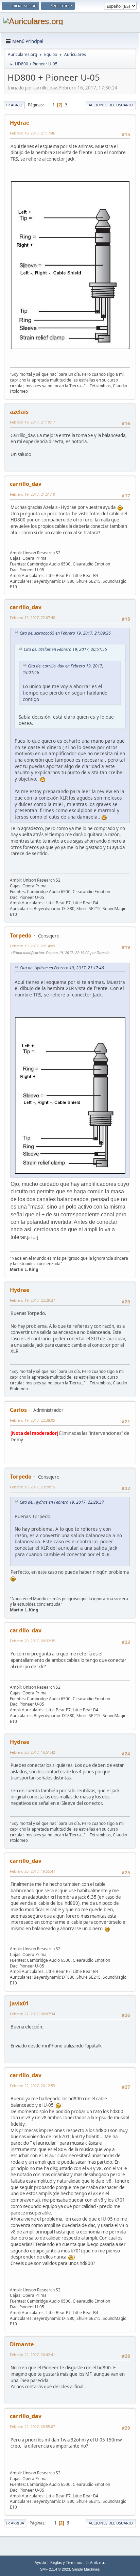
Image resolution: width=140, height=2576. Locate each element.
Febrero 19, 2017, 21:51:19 (32, 494)
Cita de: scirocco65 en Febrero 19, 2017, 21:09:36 (65, 633)
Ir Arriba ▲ (96, 2562)
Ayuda (40, 2562)
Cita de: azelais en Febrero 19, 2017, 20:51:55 (65, 649)
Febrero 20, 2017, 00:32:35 (32, 1641)
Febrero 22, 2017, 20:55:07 (32, 2426)
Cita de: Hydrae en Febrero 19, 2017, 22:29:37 (62, 1502)
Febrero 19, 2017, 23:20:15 (32, 1487)
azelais (19, 412)
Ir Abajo (14, 105)
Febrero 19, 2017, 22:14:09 (32, 946)
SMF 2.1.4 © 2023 (55, 2569)
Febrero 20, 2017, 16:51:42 (32, 1752)
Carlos (18, 1410)
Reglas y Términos (66, 2562)
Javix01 (19, 2003)
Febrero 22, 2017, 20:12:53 (32, 2086)
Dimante (22, 2344)
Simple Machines (86, 2569)
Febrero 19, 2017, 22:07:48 (32, 617)
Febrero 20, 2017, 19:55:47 (32, 1871)
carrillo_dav (26, 484)
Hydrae (20, 123)
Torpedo (21, 935)
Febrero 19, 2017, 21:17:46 (32, 133)
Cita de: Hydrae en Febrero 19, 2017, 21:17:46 (62, 968)
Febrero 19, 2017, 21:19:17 (32, 422)
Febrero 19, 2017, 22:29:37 (32, 1300)
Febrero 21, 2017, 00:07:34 (32, 2014)
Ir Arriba (15, 2523)
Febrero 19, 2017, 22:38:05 (32, 1420)
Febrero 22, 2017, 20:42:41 (32, 2355)
